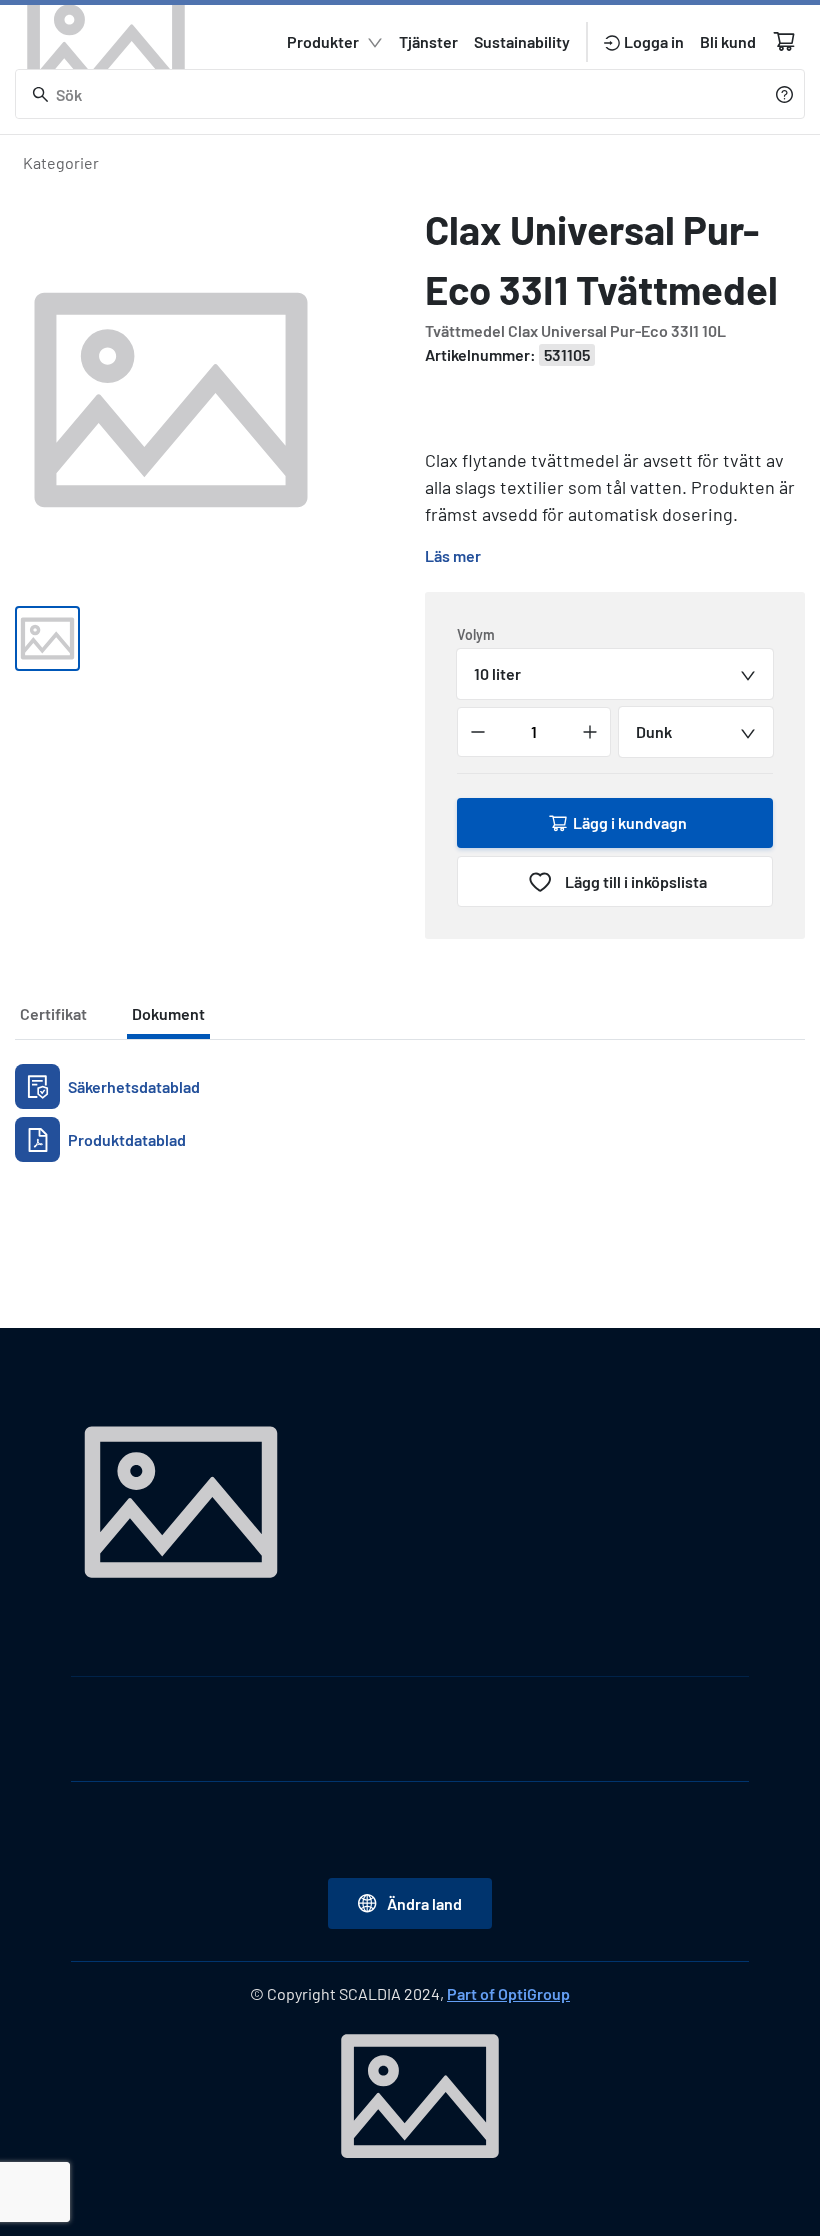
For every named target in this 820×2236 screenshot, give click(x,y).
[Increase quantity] (590, 732)
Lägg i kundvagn (630, 822)
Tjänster (428, 41)
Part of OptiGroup (508, 1993)
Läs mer (453, 555)
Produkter (323, 41)
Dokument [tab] (168, 1013)
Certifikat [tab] (53, 1013)
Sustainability (522, 41)
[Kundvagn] (784, 41)
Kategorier (61, 162)
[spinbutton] (534, 732)
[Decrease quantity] (478, 732)
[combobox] (615, 674)
